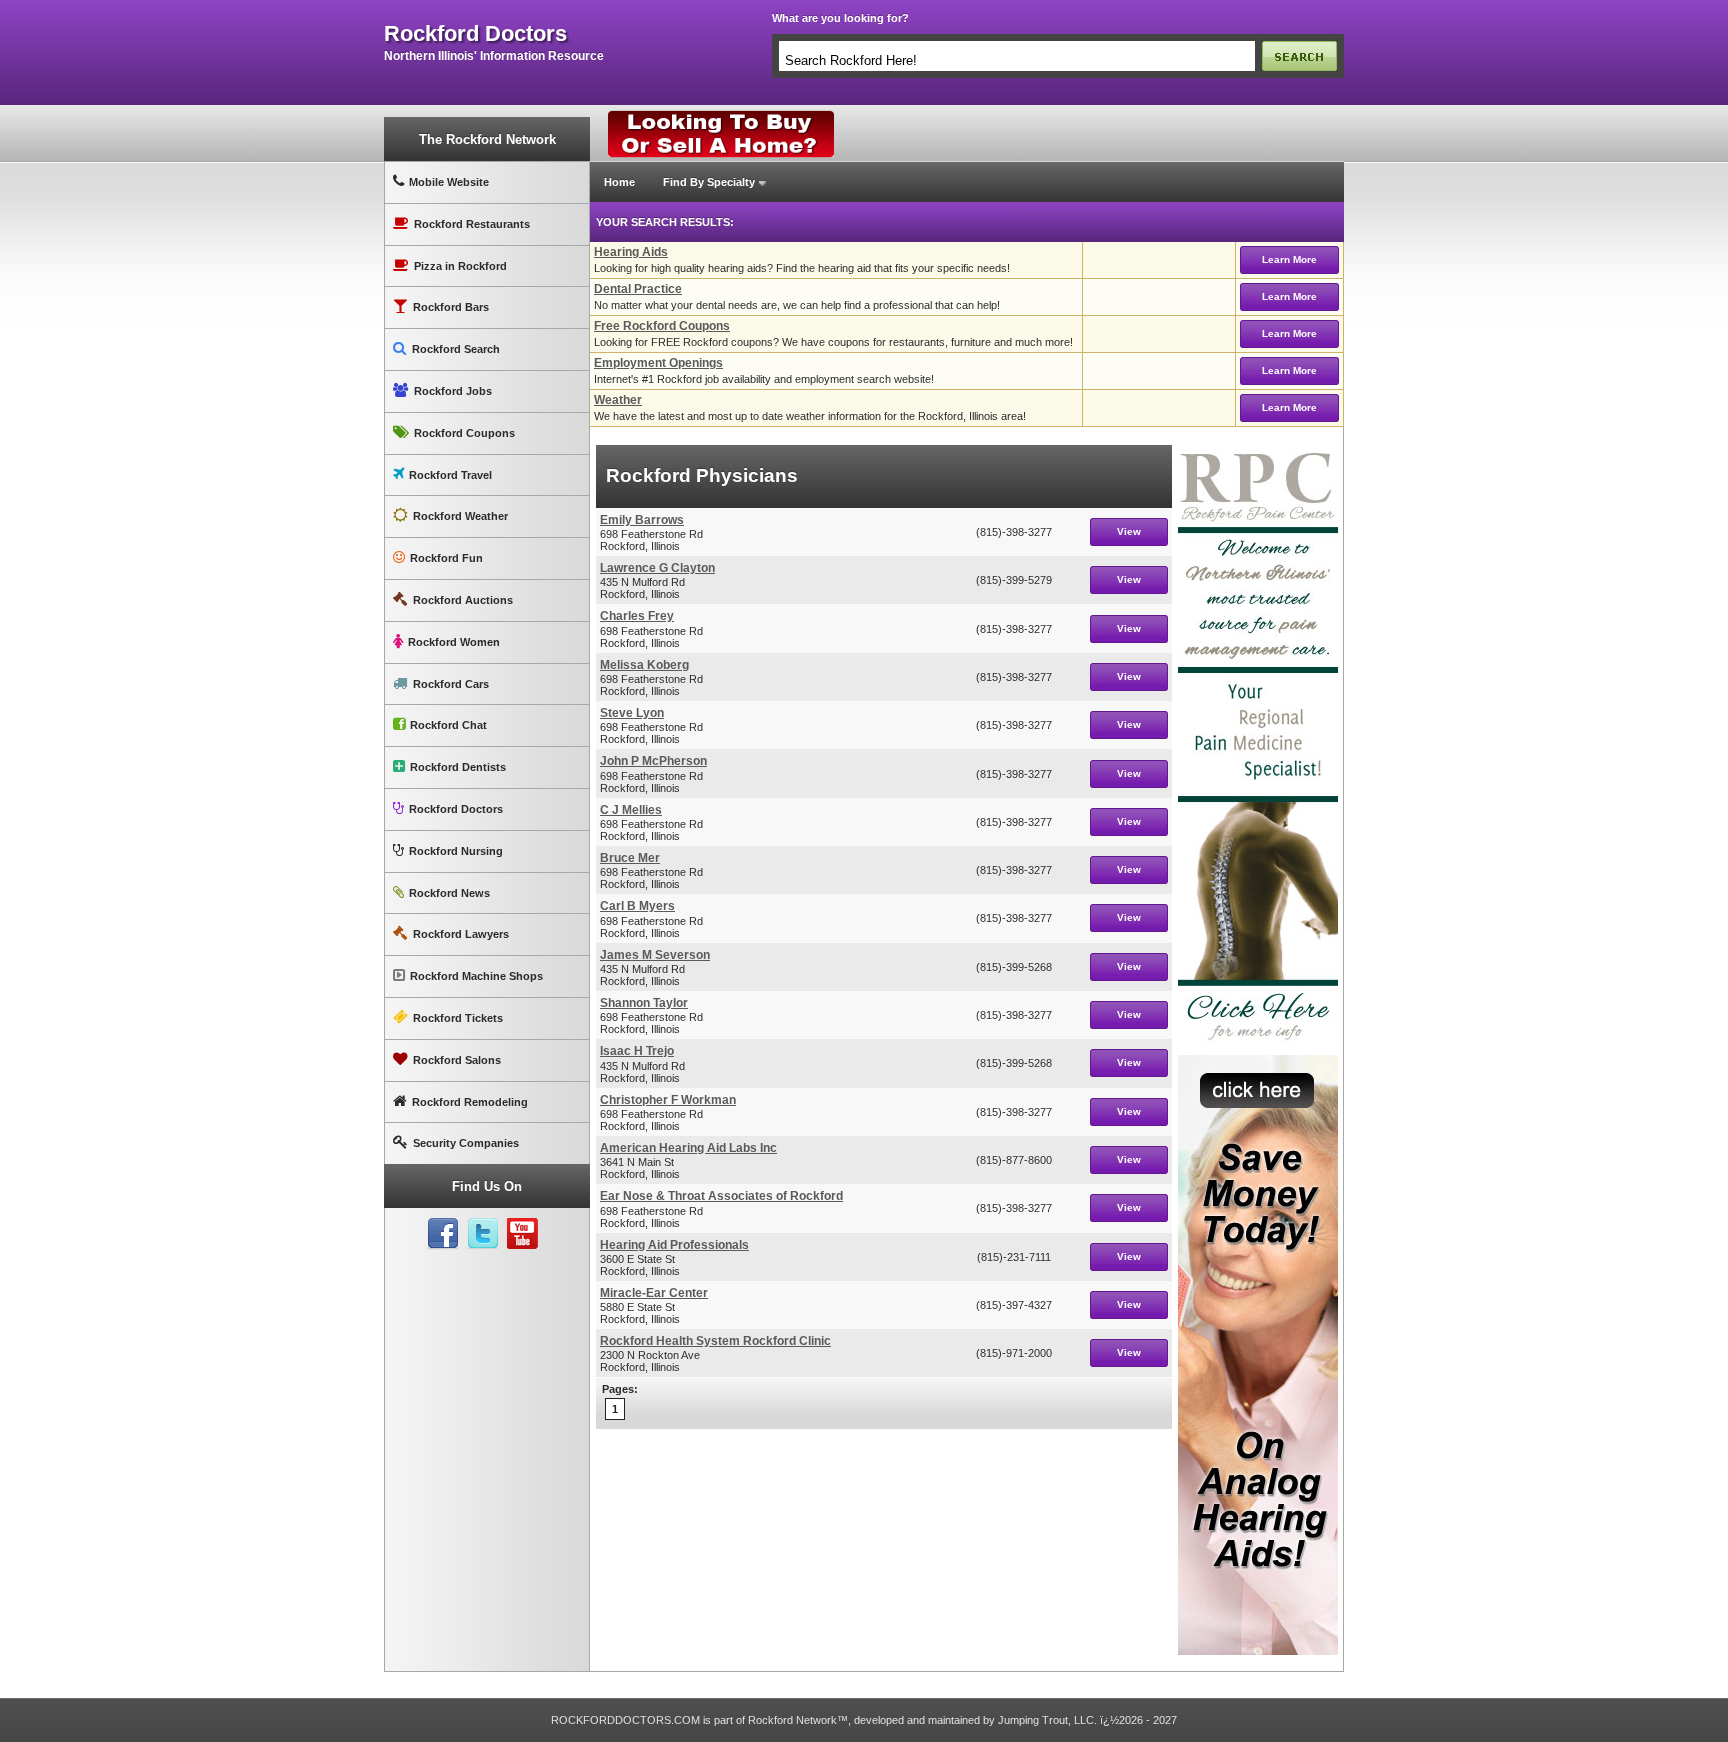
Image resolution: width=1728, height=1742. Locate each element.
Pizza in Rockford (460, 266)
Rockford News (449, 893)
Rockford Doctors (456, 809)
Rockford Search (456, 349)
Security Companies (466, 1143)
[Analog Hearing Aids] (1258, 1063)
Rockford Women (454, 642)
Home (619, 182)
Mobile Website (449, 182)
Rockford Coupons (464, 433)
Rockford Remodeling (470, 1102)
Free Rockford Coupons (662, 326)
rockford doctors (475, 34)
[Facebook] (443, 1234)
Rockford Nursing (456, 851)
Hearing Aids (631, 252)
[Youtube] (523, 1234)
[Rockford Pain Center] (1258, 453)
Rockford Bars (451, 307)
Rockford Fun (446, 558)
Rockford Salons (457, 1060)
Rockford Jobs (453, 391)
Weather (618, 400)
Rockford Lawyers (461, 934)
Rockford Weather (460, 516)
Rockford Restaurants (472, 224)
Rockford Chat (448, 725)
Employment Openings (658, 363)
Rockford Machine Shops (476, 976)
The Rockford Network (487, 139)
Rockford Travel (450, 475)
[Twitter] (483, 1234)
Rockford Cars (451, 684)
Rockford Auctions (463, 600)
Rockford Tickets (458, 1018)
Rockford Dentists (458, 767)
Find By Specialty (709, 182)
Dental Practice (638, 289)
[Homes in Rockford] (721, 115)
